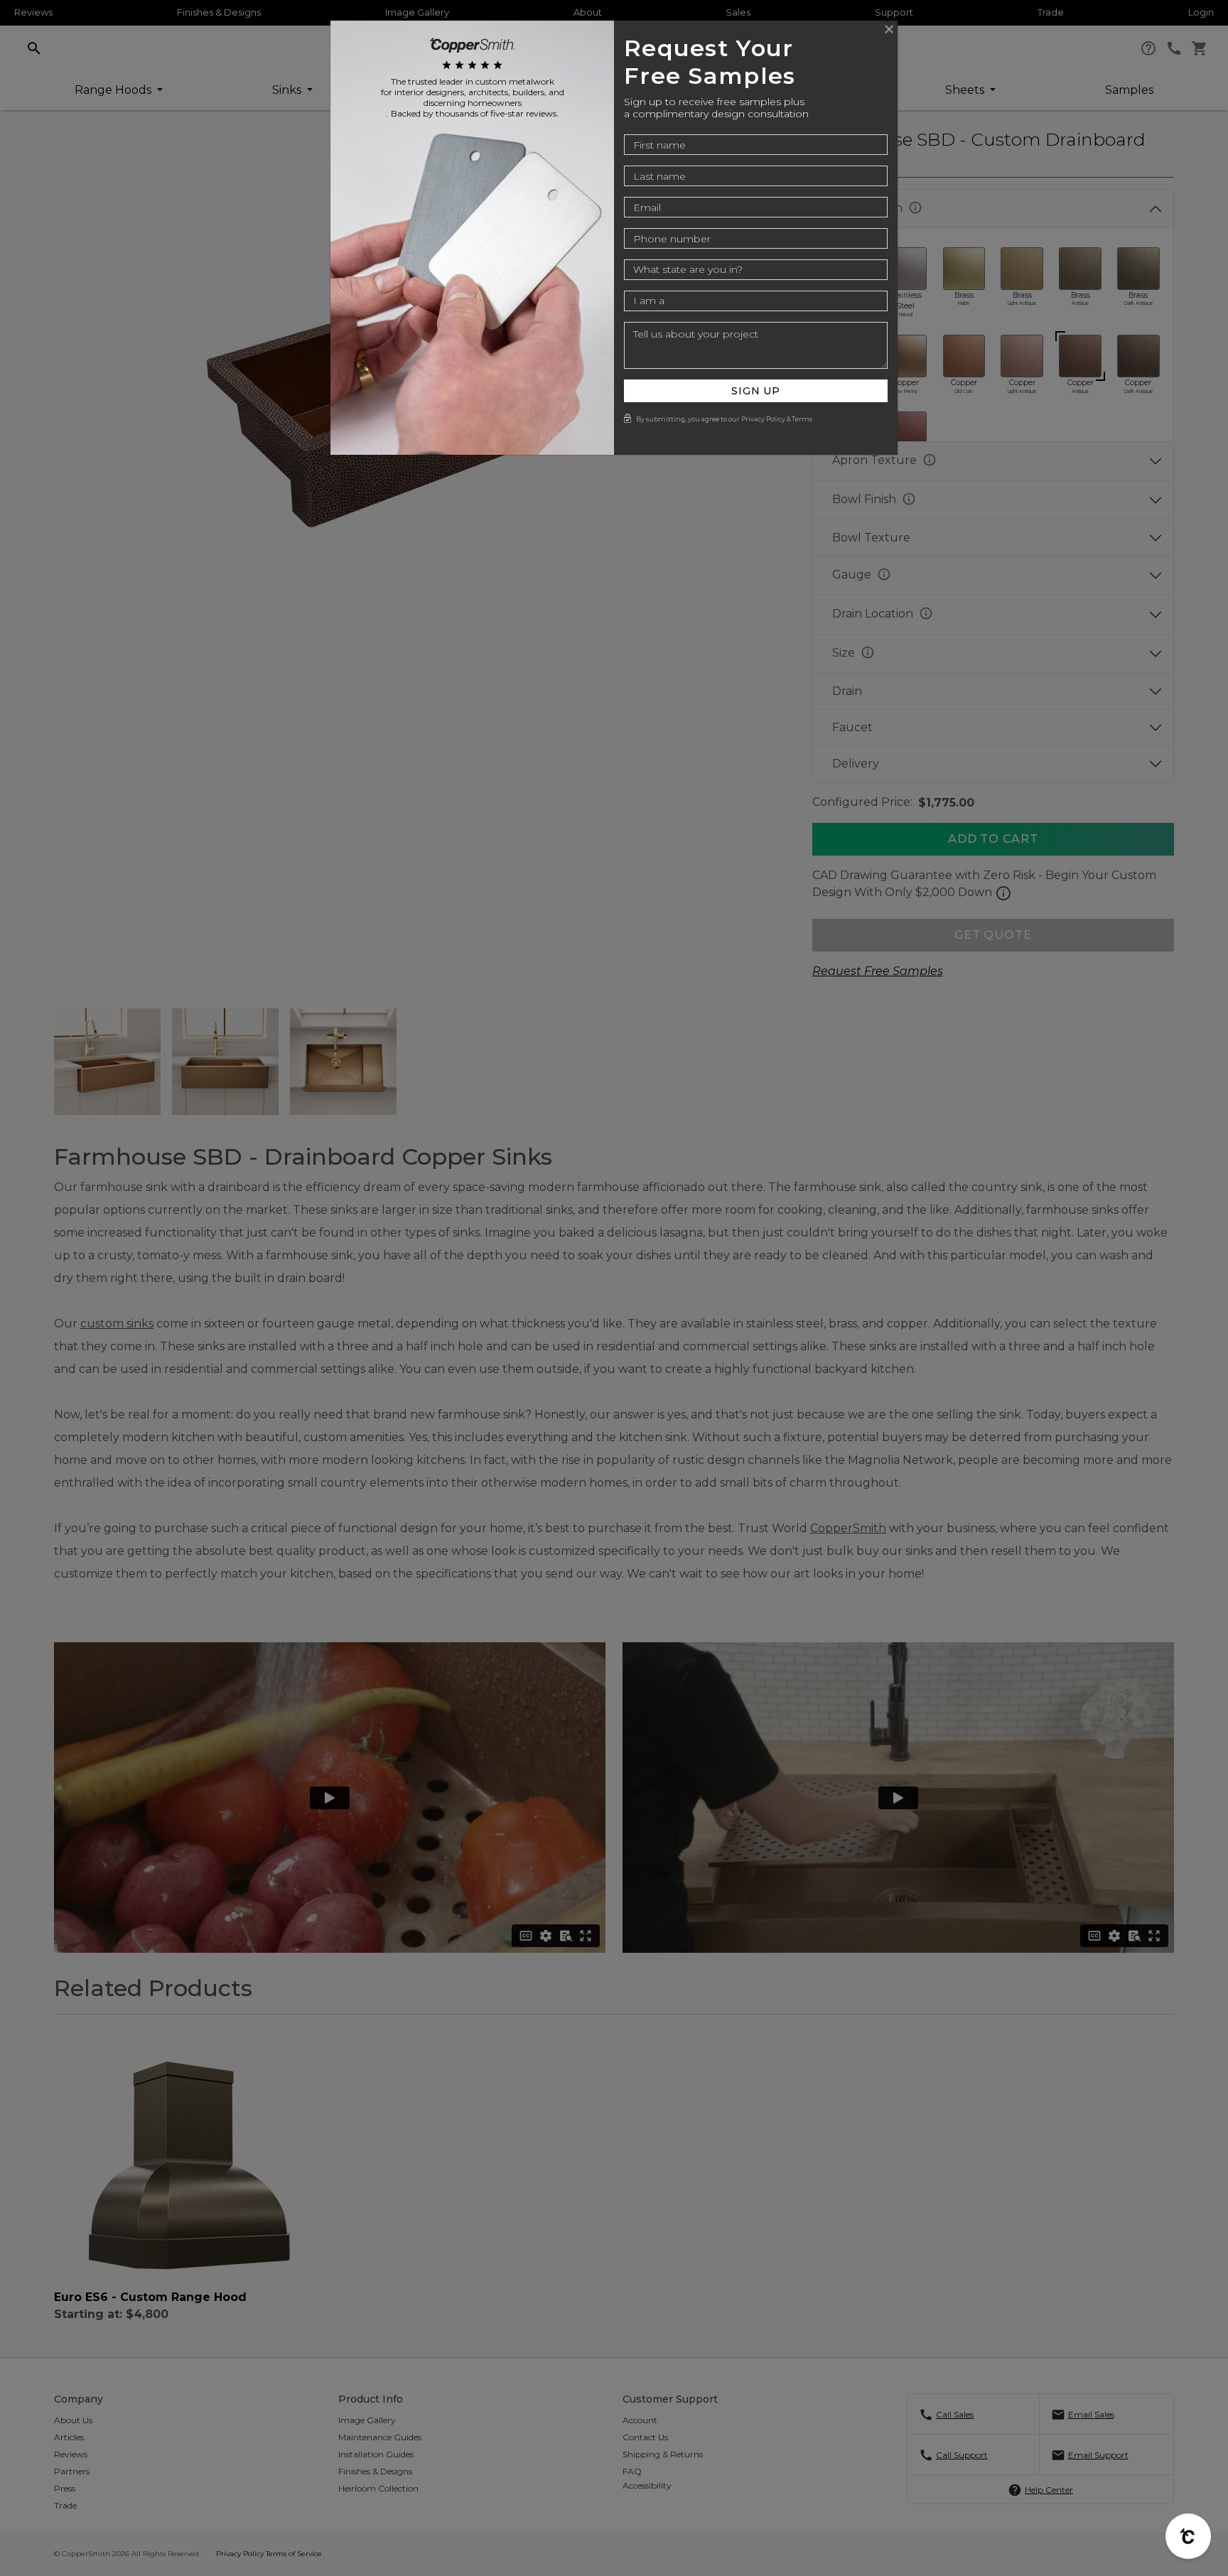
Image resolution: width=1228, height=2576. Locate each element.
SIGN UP (756, 391)
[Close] (889, 29)
